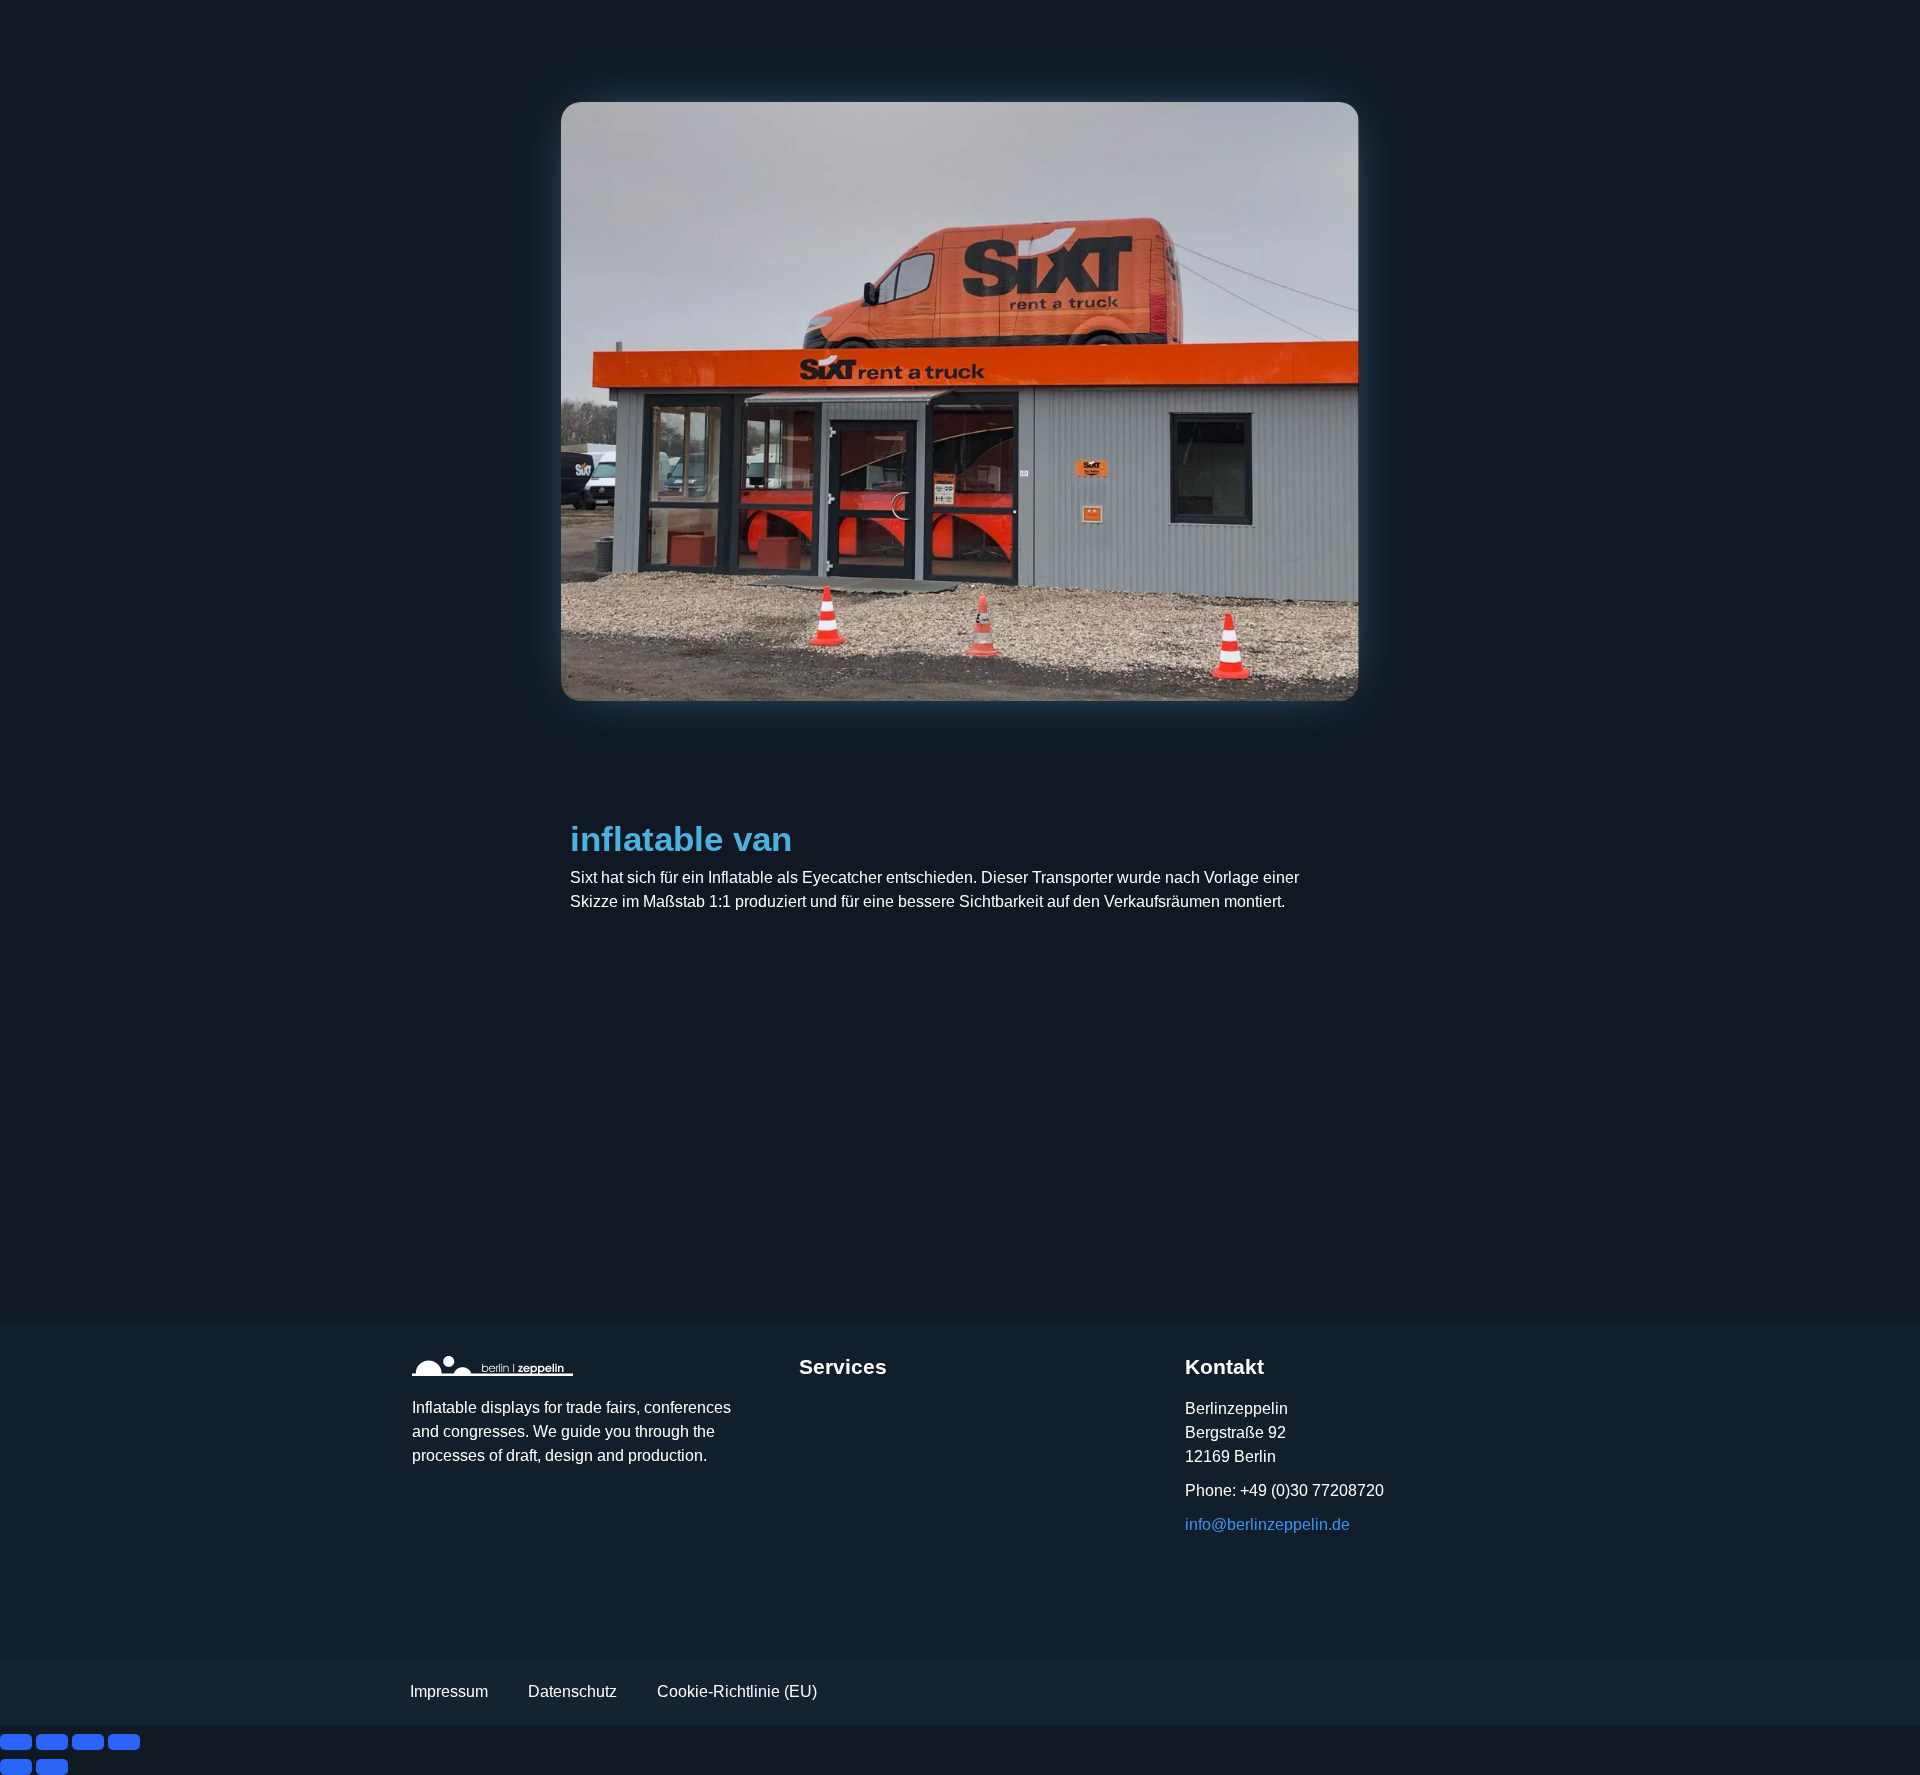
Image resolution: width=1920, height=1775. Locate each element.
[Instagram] (433, 1519)
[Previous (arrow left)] (16, 1767)
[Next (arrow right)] (52, 1767)
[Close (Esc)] (124, 1742)
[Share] (88, 1742)
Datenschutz (572, 1691)
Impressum (449, 1691)
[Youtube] (490, 1519)
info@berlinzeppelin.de (1267, 1524)
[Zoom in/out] (16, 1742)
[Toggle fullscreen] (52, 1742)
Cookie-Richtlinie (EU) (737, 1691)
